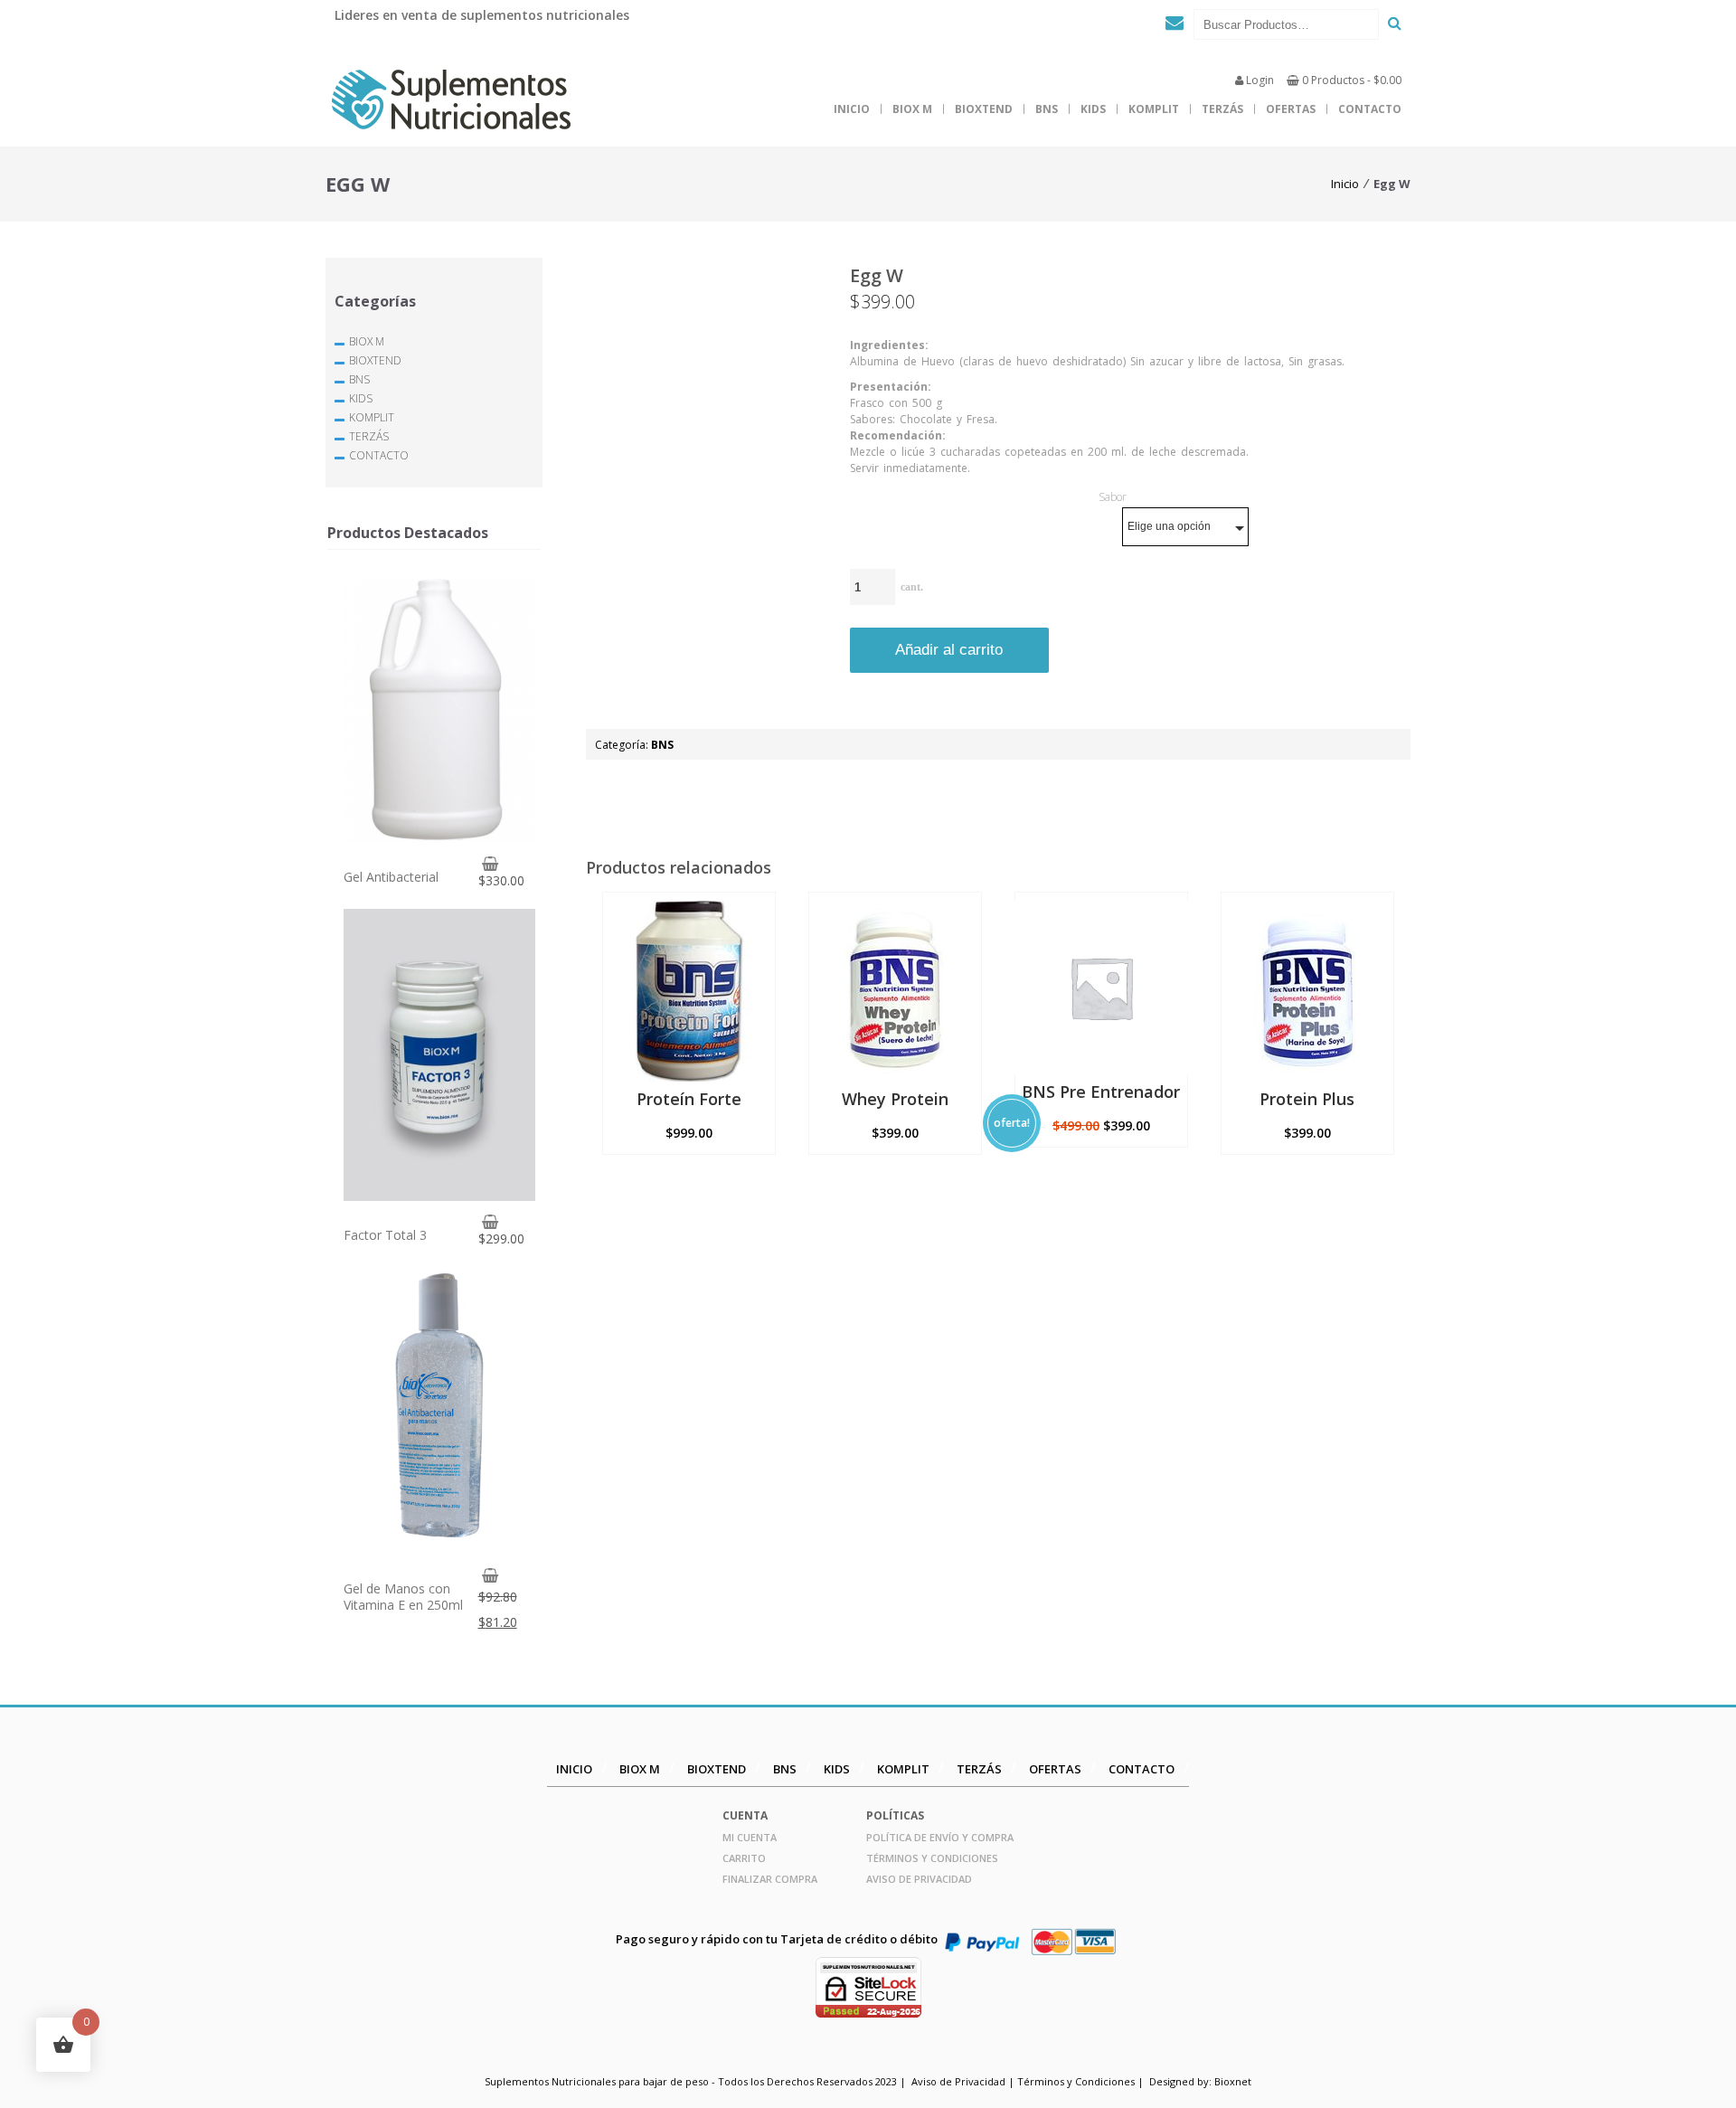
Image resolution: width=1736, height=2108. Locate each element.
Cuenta (745, 1815)
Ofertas (1291, 109)
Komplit (1154, 109)
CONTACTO (1370, 109)
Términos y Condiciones (932, 1858)
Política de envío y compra (940, 1837)
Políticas (895, 1815)
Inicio (852, 109)
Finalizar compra (770, 1879)
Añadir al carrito (949, 650)
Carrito (744, 1858)
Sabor (1113, 497)
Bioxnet (1233, 2081)
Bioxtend (984, 109)
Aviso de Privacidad (919, 1879)
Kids (1093, 109)
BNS (1047, 109)
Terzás (1222, 109)
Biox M (912, 109)
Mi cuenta (750, 1837)
